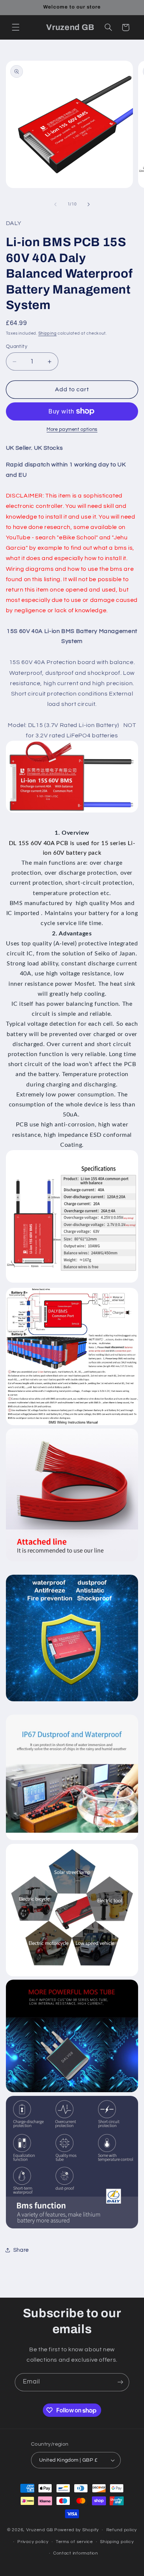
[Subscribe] (120, 2382)
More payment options (72, 430)
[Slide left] (55, 204)
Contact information (76, 2553)
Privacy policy (33, 2542)
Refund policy (122, 2530)
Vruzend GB (40, 2530)
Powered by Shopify (77, 2530)
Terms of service (74, 2542)
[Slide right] (89, 204)
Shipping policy (117, 2542)
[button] (16, 27)
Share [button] (21, 2250)
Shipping (48, 333)
